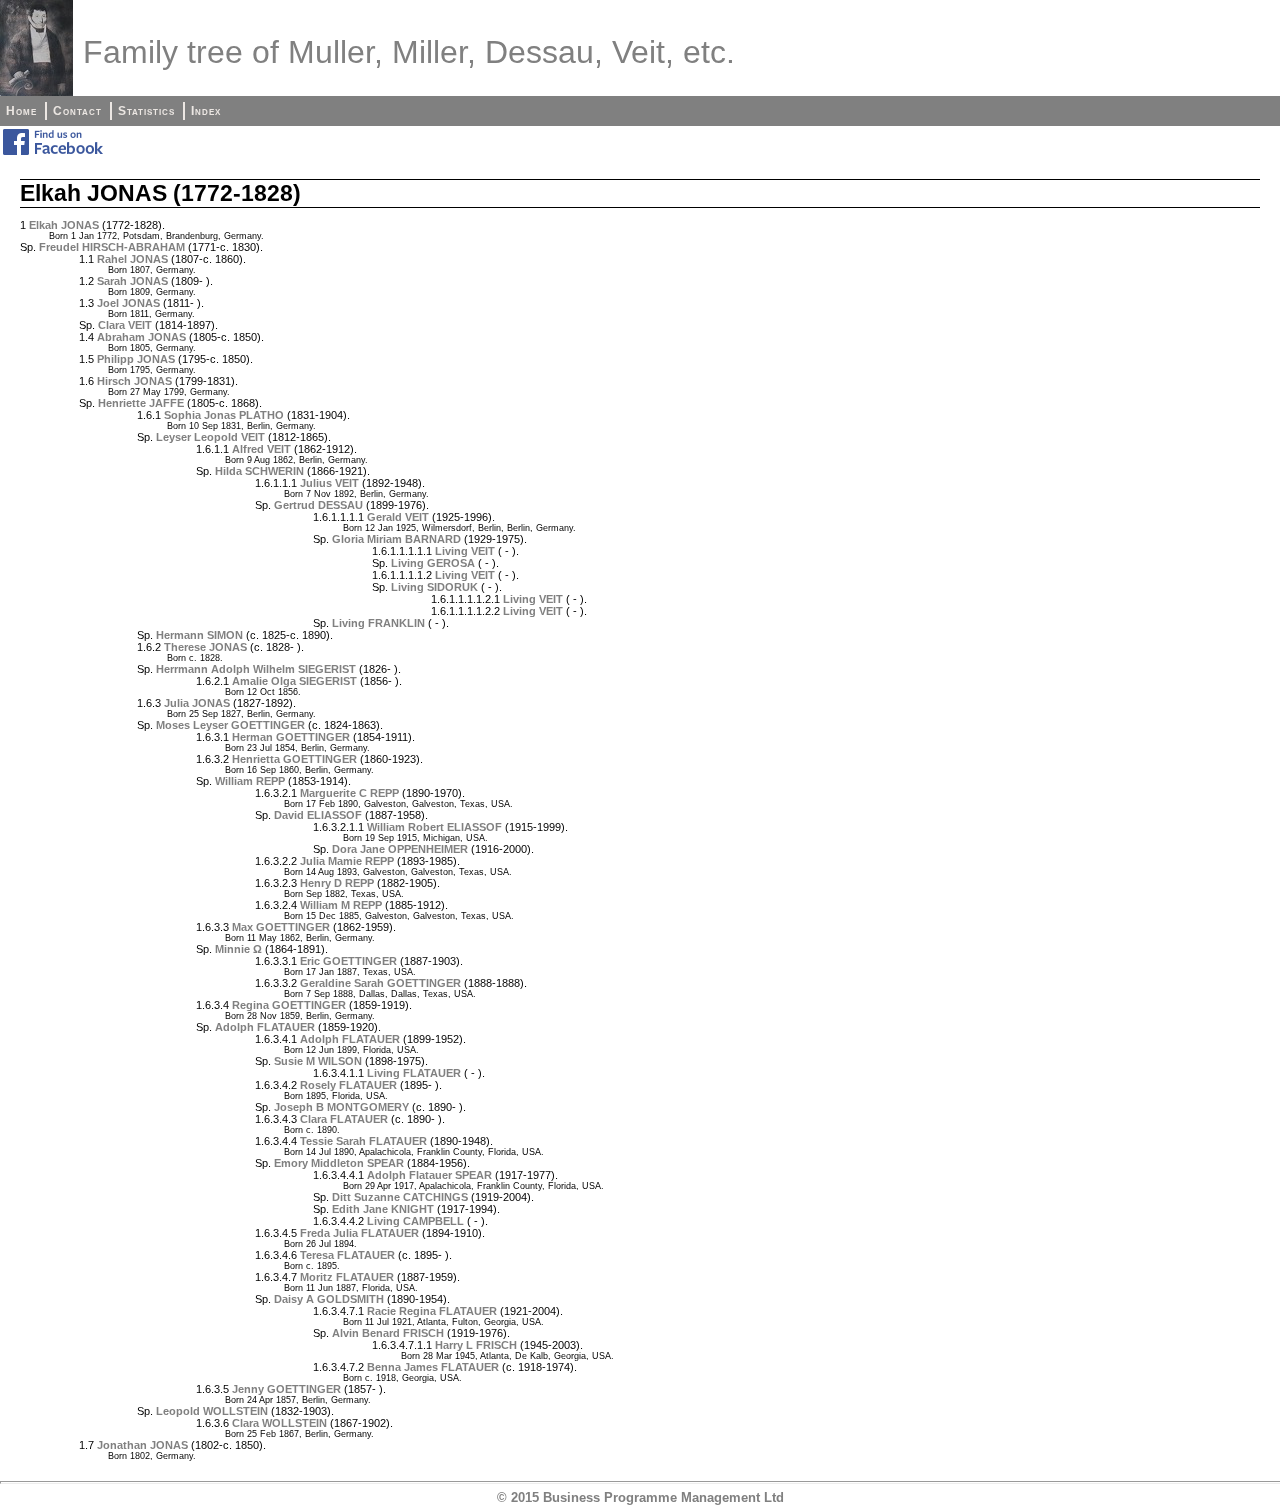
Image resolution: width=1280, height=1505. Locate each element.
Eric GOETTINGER (348, 961)
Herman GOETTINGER (291, 737)
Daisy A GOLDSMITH (329, 1299)
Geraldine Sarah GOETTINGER (380, 983)
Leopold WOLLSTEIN (212, 1411)
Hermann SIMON (199, 635)
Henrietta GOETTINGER (294, 759)
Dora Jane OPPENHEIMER (400, 849)
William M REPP (341, 905)
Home (21, 111)
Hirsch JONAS (134, 381)
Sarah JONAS (132, 281)
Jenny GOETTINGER (286, 1389)
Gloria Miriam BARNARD (396, 539)
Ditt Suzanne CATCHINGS (400, 1197)
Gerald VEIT (398, 517)
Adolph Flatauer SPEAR (429, 1175)
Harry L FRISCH (476, 1345)
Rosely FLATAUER (348, 1085)
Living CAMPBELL (415, 1221)
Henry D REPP (337, 883)
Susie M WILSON (318, 1061)
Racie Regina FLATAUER (432, 1311)
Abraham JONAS (141, 337)
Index (206, 111)
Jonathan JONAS (142, 1445)
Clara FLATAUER (344, 1119)
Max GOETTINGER (281, 927)
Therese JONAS (205, 647)
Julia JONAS (197, 703)
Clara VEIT (125, 325)
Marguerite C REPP (349, 793)
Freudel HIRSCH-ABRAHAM (112, 247)
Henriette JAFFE (141, 403)
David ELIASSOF (318, 815)
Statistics (146, 111)
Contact (77, 111)
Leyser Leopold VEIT (210, 437)
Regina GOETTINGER (289, 1005)
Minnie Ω (238, 949)
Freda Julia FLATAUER (359, 1233)
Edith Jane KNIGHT (383, 1209)
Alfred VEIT (261, 449)
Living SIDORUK (434, 587)
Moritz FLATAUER (347, 1277)
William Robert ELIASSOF (434, 827)
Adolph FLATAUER (265, 1027)
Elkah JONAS (64, 225)
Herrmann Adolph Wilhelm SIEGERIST (256, 669)
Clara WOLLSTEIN (279, 1423)
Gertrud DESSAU (318, 505)
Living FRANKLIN (378, 623)
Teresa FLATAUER (347, 1255)
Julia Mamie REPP (347, 861)
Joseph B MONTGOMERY (341, 1107)
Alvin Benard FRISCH (388, 1333)
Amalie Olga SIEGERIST (294, 681)
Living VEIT (465, 551)
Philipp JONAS (136, 359)
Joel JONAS (128, 303)
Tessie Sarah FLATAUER (363, 1141)
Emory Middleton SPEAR (339, 1163)
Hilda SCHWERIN (259, 471)
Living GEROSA (433, 563)
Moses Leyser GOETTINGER (230, 725)
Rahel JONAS (132, 259)
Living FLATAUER (414, 1073)
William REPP (250, 781)
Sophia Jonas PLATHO (224, 415)
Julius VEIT (329, 483)
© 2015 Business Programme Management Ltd (640, 1497)
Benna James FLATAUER (433, 1367)
